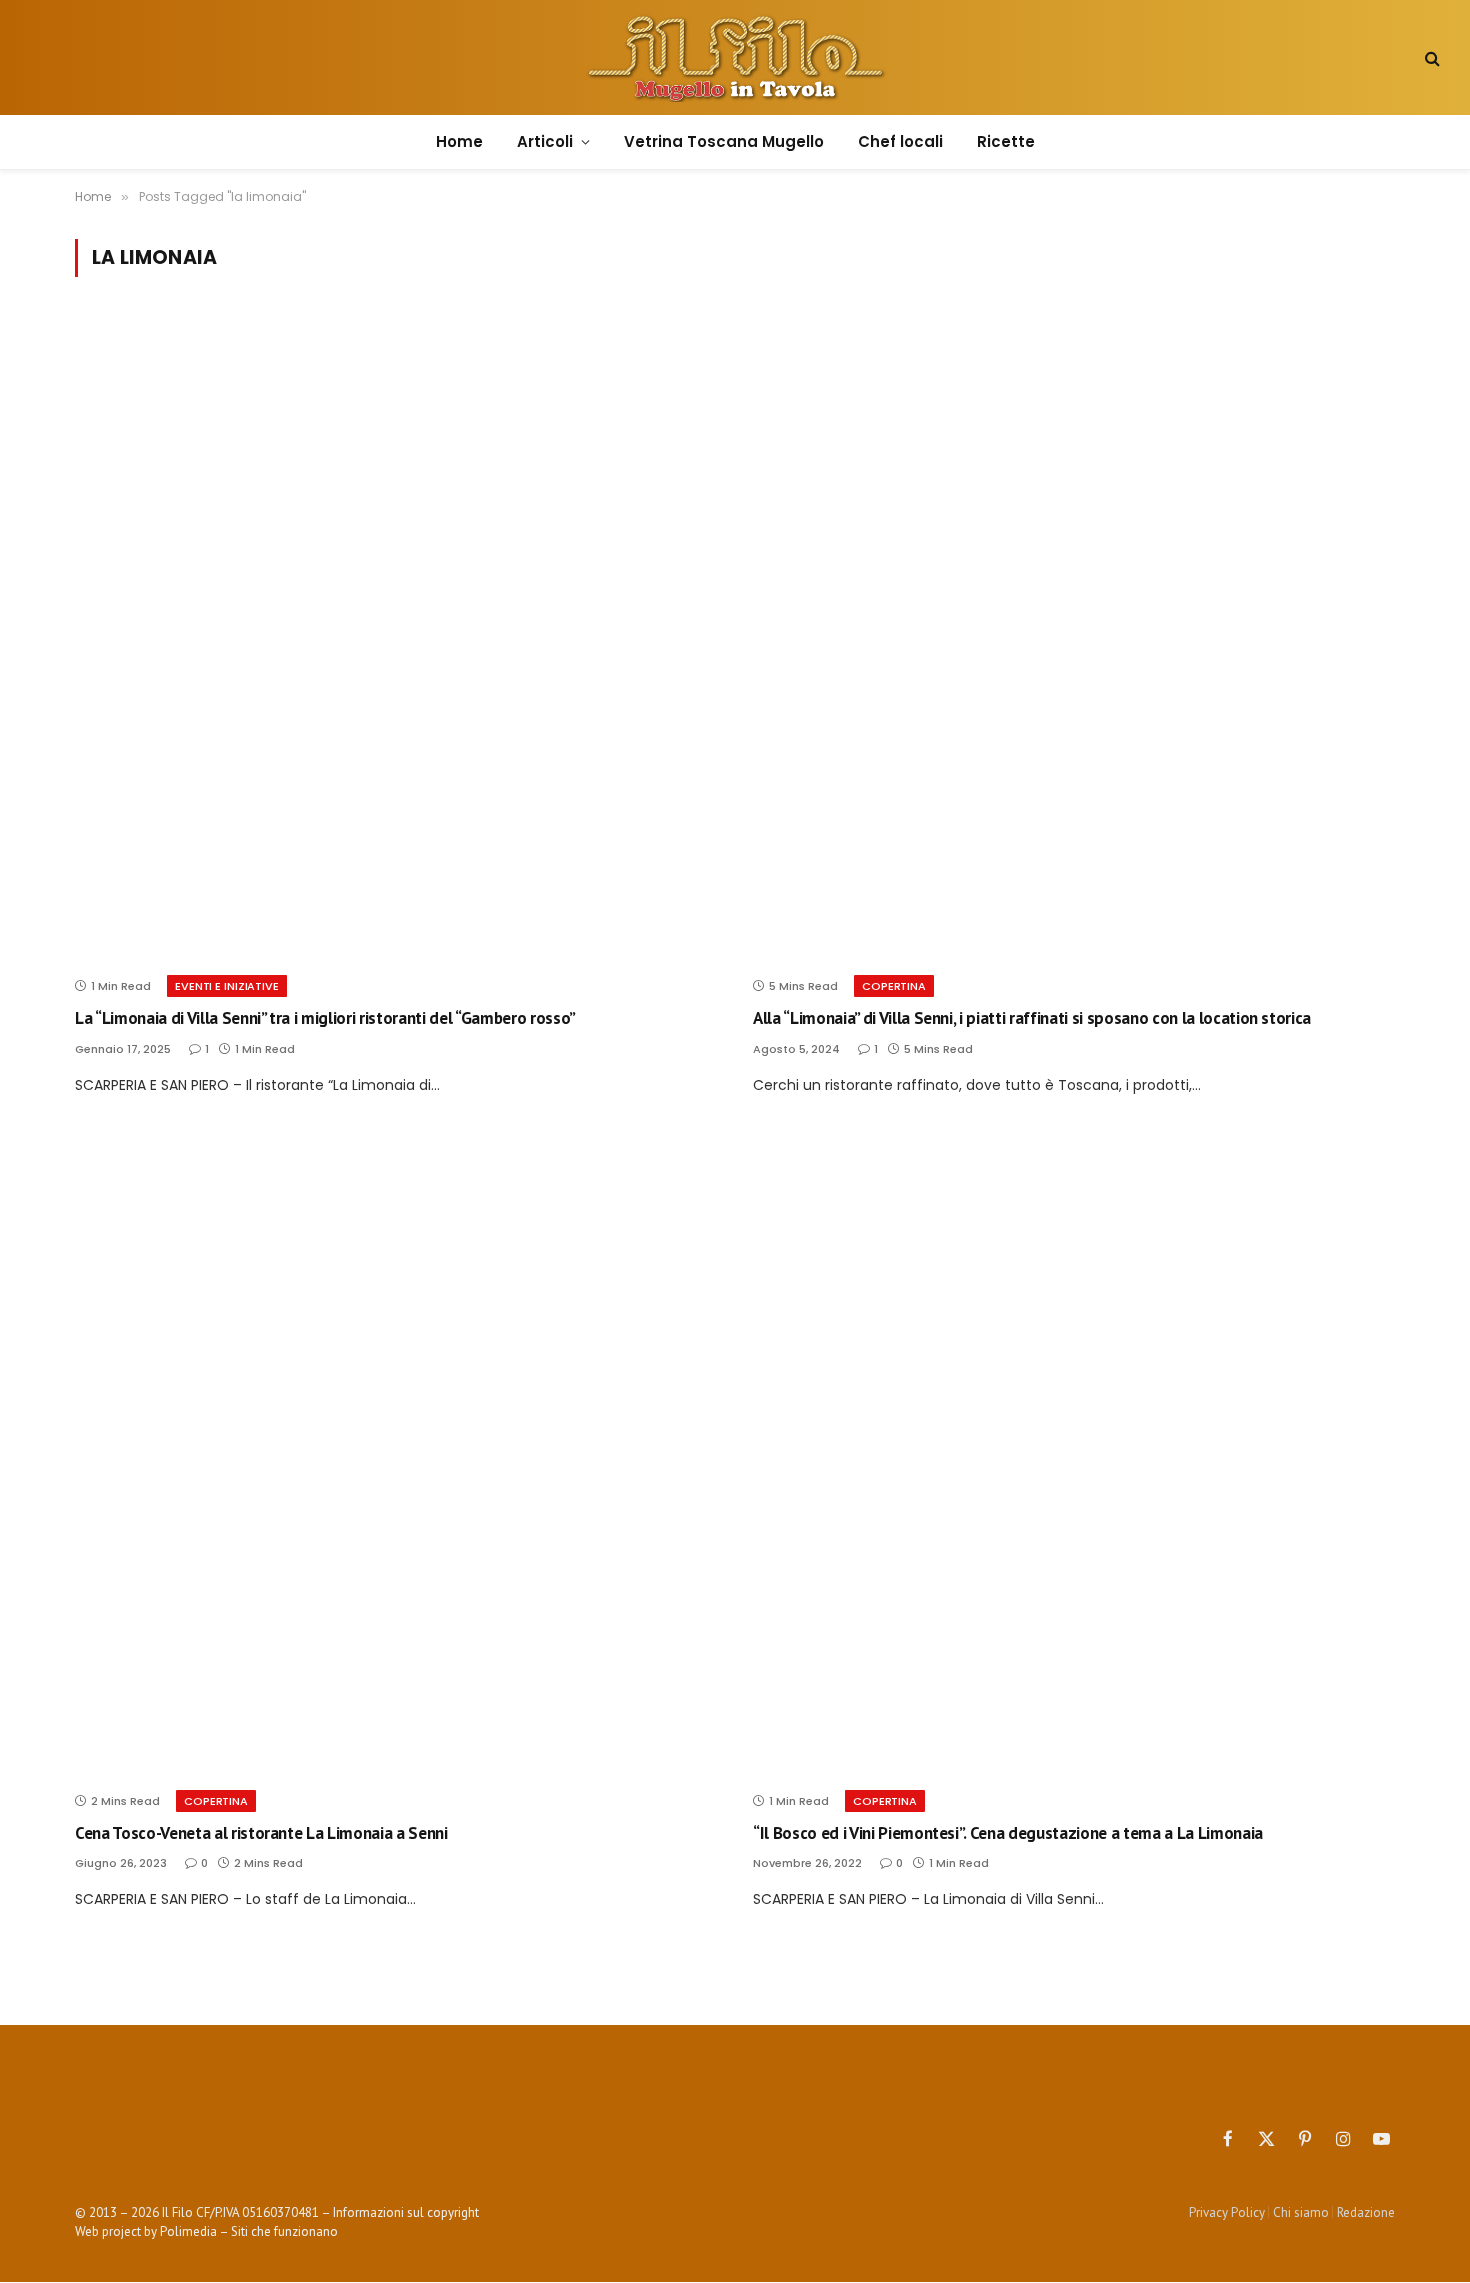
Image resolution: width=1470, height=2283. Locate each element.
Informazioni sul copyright (406, 2212)
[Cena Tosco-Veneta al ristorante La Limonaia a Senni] (396, 1453)
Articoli (545, 141)
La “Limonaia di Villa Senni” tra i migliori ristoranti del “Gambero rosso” (325, 1018)
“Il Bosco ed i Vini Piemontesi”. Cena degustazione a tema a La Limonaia (1008, 1833)
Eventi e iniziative (227, 986)
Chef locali (900, 141)
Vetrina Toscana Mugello (724, 141)
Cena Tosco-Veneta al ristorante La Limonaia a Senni (261, 1833)
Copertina (894, 986)
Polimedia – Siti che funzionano (249, 2231)
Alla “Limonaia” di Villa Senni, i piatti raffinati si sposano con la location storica (1032, 1018)
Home (459, 141)
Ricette (1006, 141)
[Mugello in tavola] (735, 58)
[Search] (1430, 57)
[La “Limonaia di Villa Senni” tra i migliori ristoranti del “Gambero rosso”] (396, 638)
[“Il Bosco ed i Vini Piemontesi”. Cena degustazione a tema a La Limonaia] (1074, 1453)
